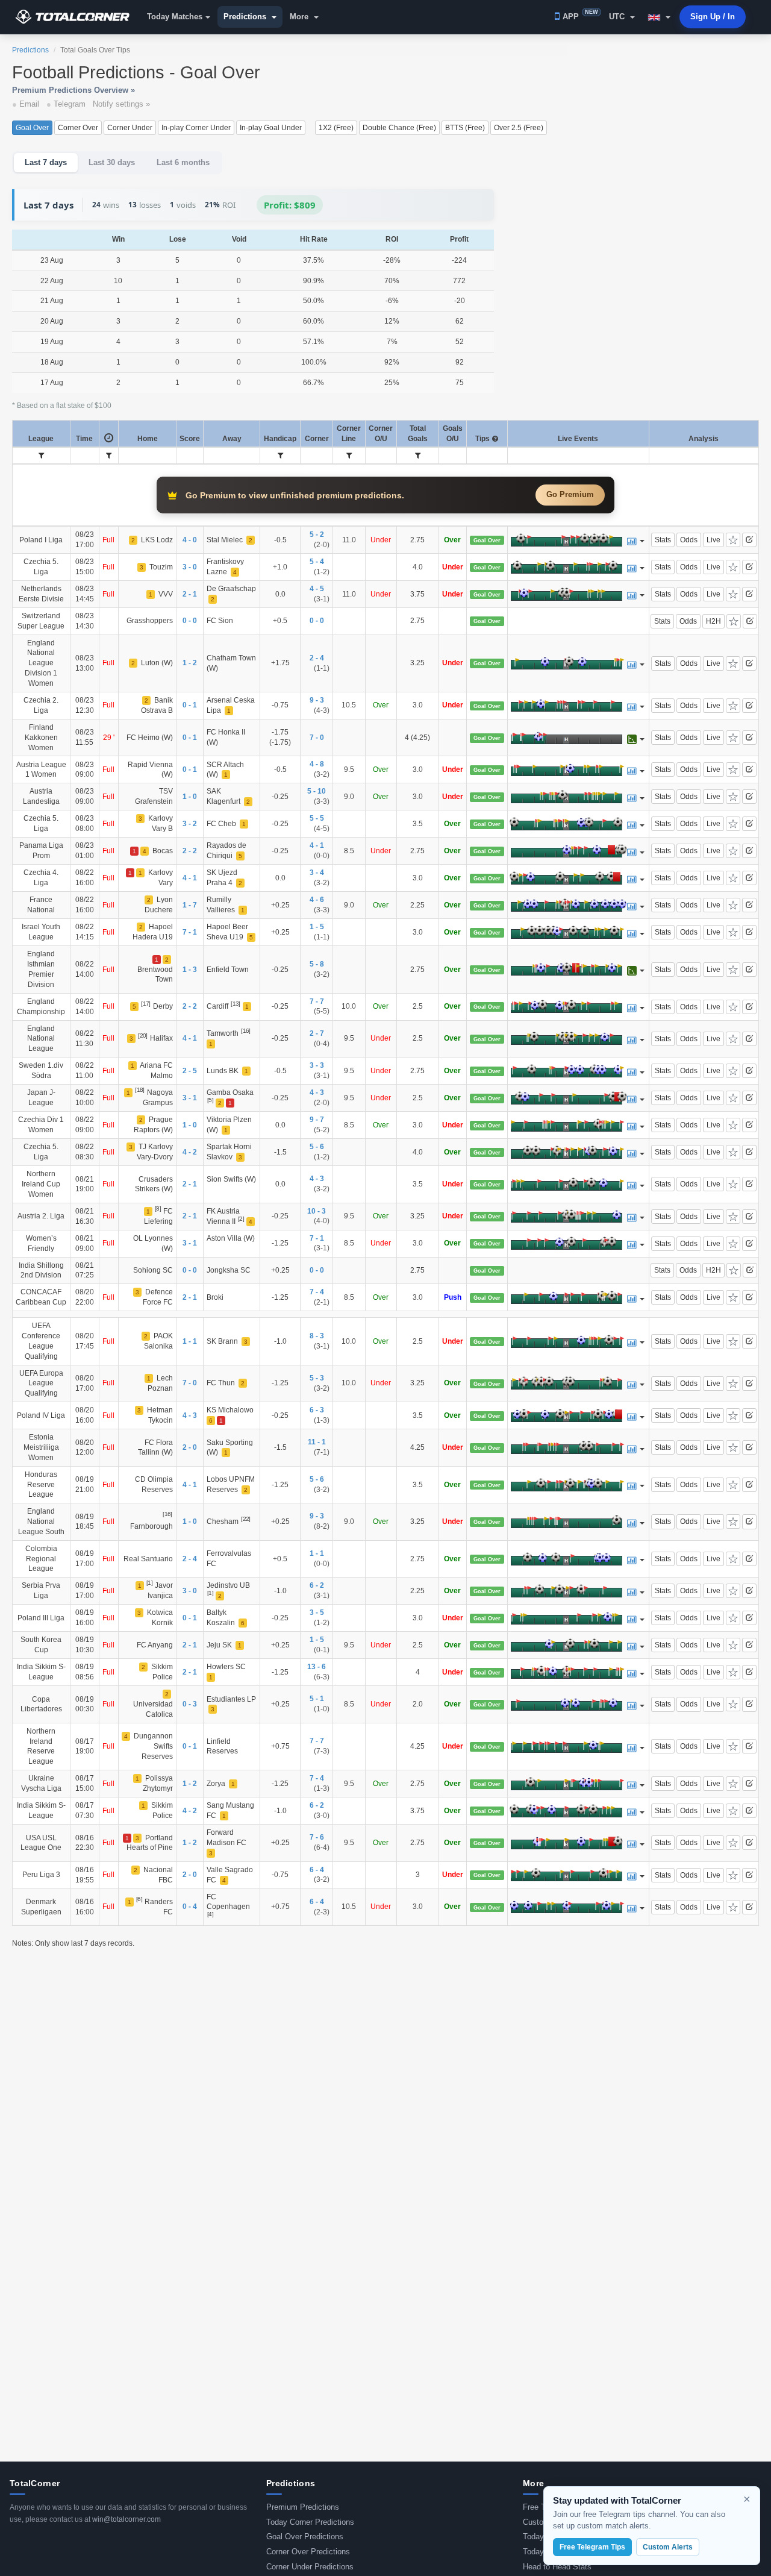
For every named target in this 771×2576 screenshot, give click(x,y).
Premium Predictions (303, 2507)
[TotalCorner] (77, 17)
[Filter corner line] (349, 456)
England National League (41, 1039)
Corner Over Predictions (308, 2552)
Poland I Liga (41, 540)
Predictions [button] (246, 17)
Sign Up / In (713, 17)
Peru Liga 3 (41, 1874)
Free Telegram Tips (592, 2547)
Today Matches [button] (175, 17)
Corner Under (130, 128)
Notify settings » (121, 104)
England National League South (41, 1521)
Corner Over (78, 128)
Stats (663, 540)
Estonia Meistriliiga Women (41, 1447)
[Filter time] (109, 456)
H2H (713, 621)
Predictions (30, 50)
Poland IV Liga (41, 1415)
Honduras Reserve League (41, 1484)
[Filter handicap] (280, 456)
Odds (689, 540)
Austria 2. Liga (41, 1216)
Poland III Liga (41, 1618)
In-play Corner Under (196, 128)
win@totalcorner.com (126, 2519)
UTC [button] (618, 17)
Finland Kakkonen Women (41, 737)
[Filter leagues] (41, 456)
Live (713, 540)
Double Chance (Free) (399, 128)
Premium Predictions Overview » (73, 90)
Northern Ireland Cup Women (41, 1184)
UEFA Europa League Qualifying (41, 1383)
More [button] (300, 17)
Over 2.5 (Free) (519, 128)
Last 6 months (183, 162)
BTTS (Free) (465, 128)
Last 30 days (112, 162)
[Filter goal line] (418, 456)
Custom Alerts (668, 2547)
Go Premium (570, 494)
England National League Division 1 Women (41, 663)
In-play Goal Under (271, 128)
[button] (659, 17)
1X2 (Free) (336, 128)
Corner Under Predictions (310, 2567)
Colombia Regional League (41, 1559)
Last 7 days (46, 162)
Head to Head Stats (557, 2567)
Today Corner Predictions (310, 2522)
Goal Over (32, 128)
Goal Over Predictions (305, 2537)
